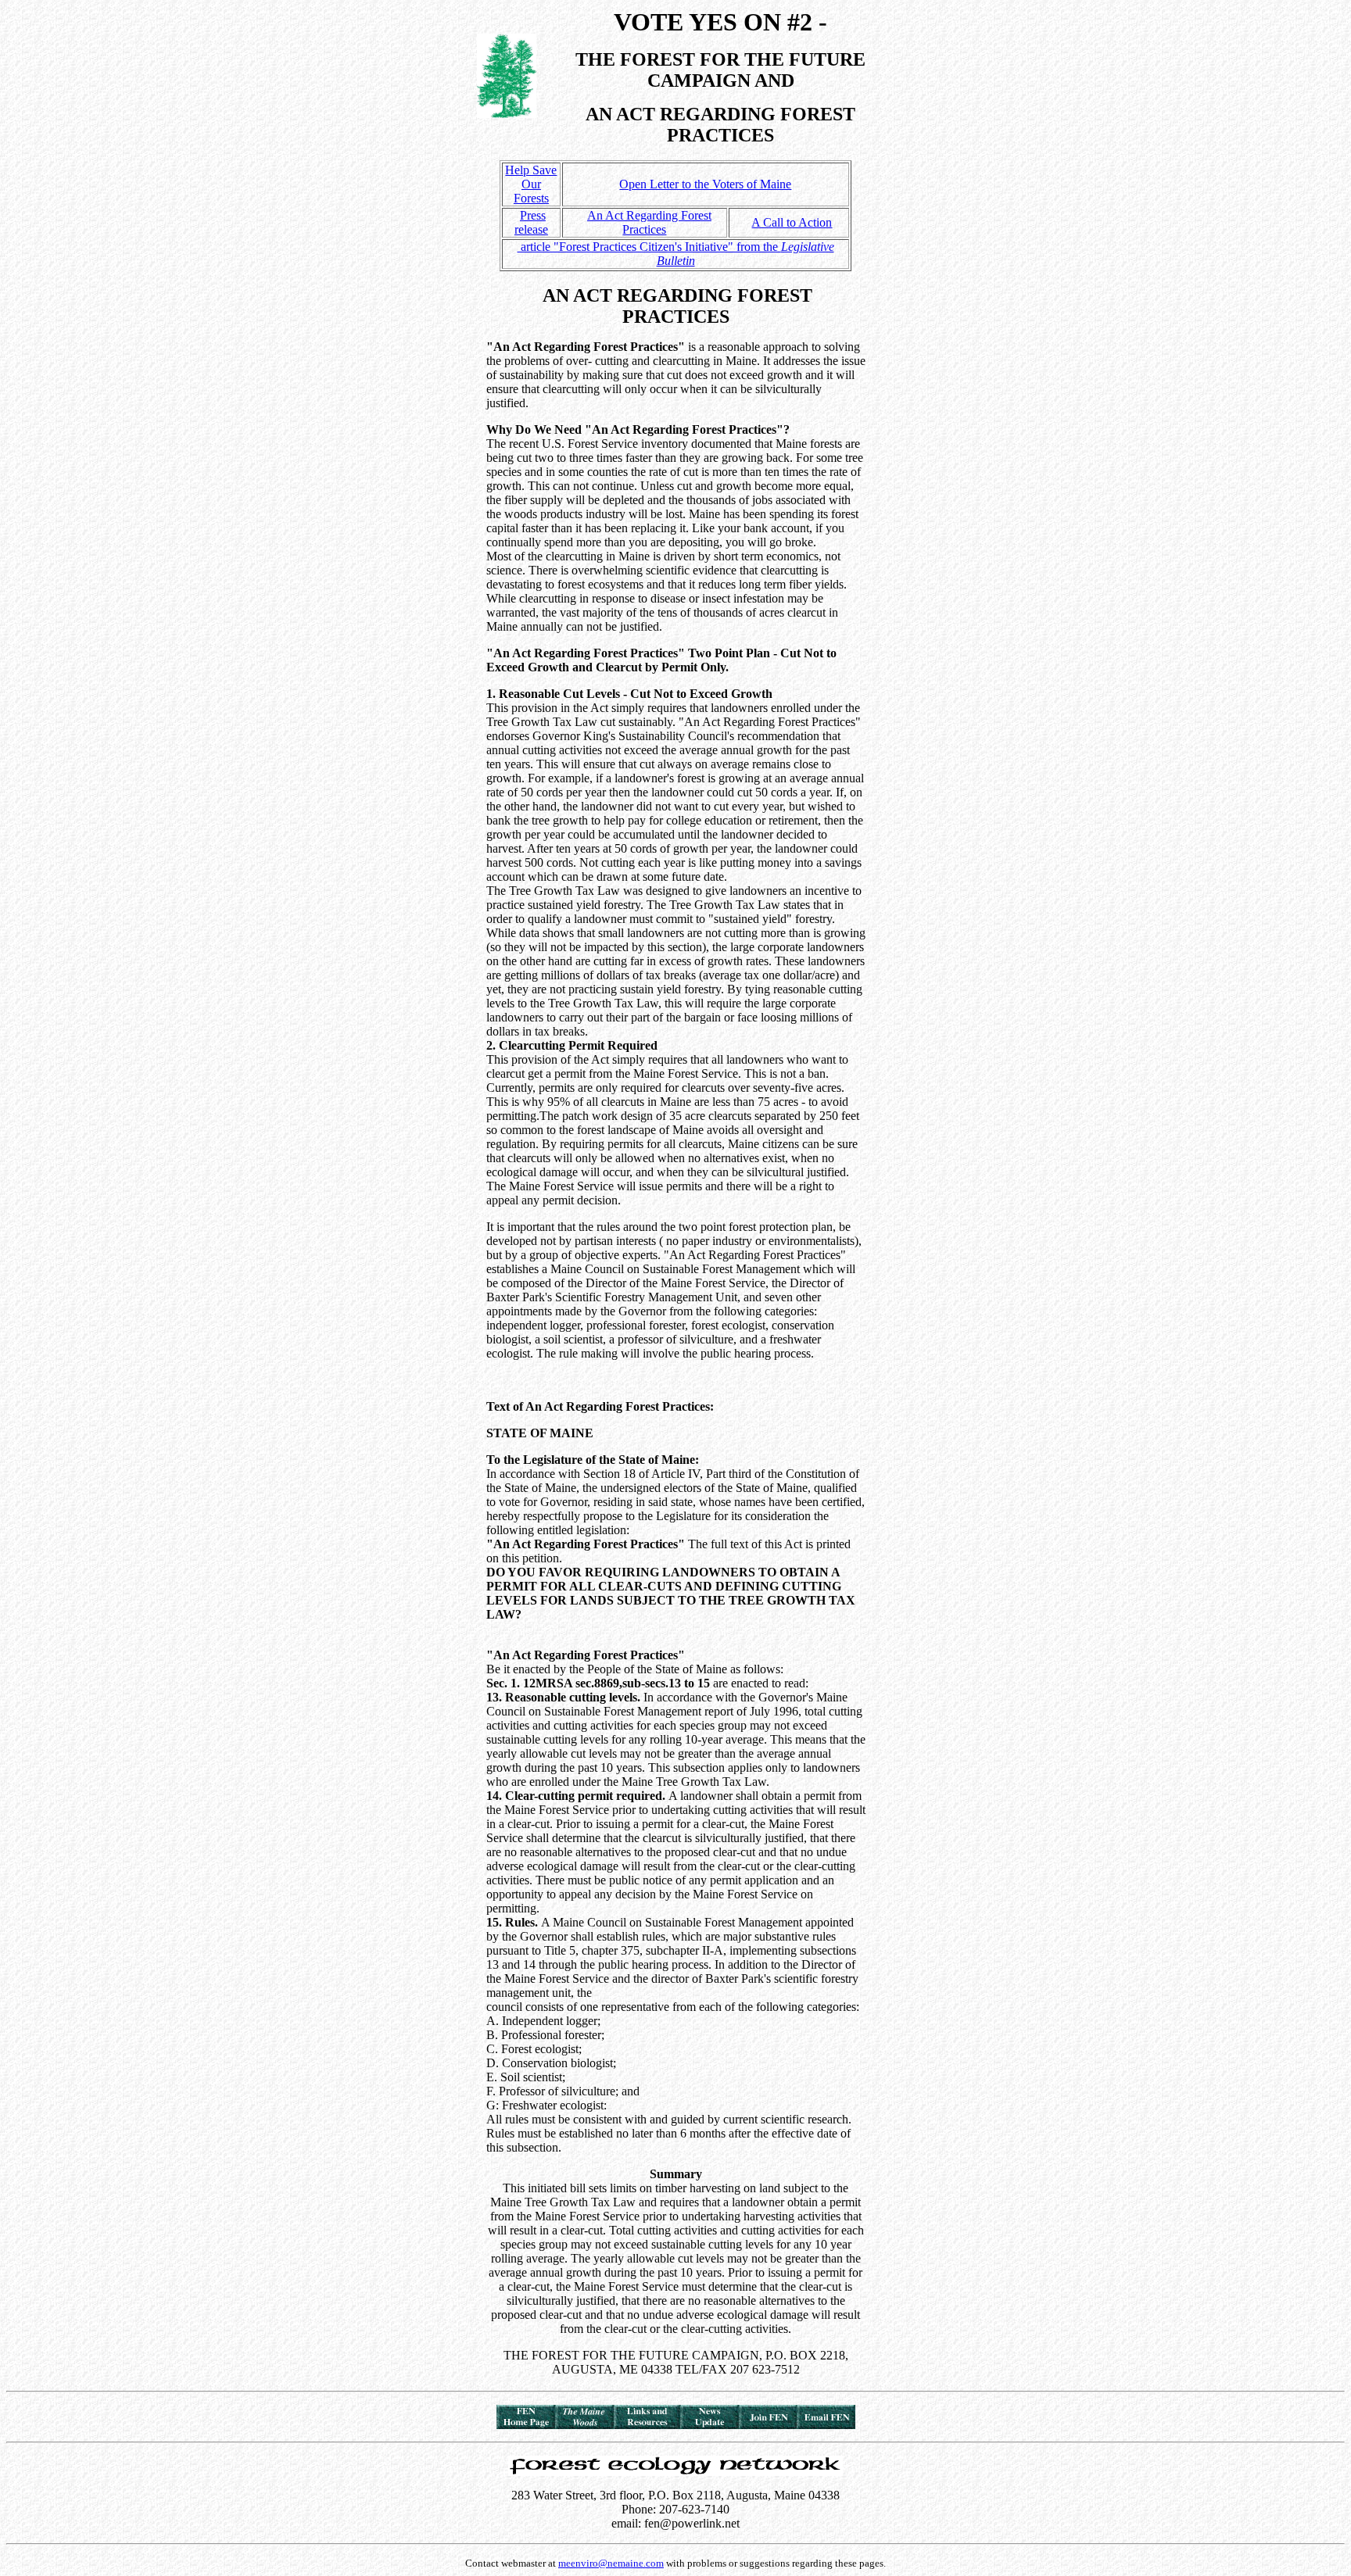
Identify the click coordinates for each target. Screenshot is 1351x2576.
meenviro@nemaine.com (611, 2563)
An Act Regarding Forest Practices (649, 222)
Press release (531, 222)
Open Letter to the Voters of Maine (705, 184)
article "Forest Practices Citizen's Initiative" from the (676, 254)
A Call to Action (792, 222)
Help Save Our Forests (531, 184)
